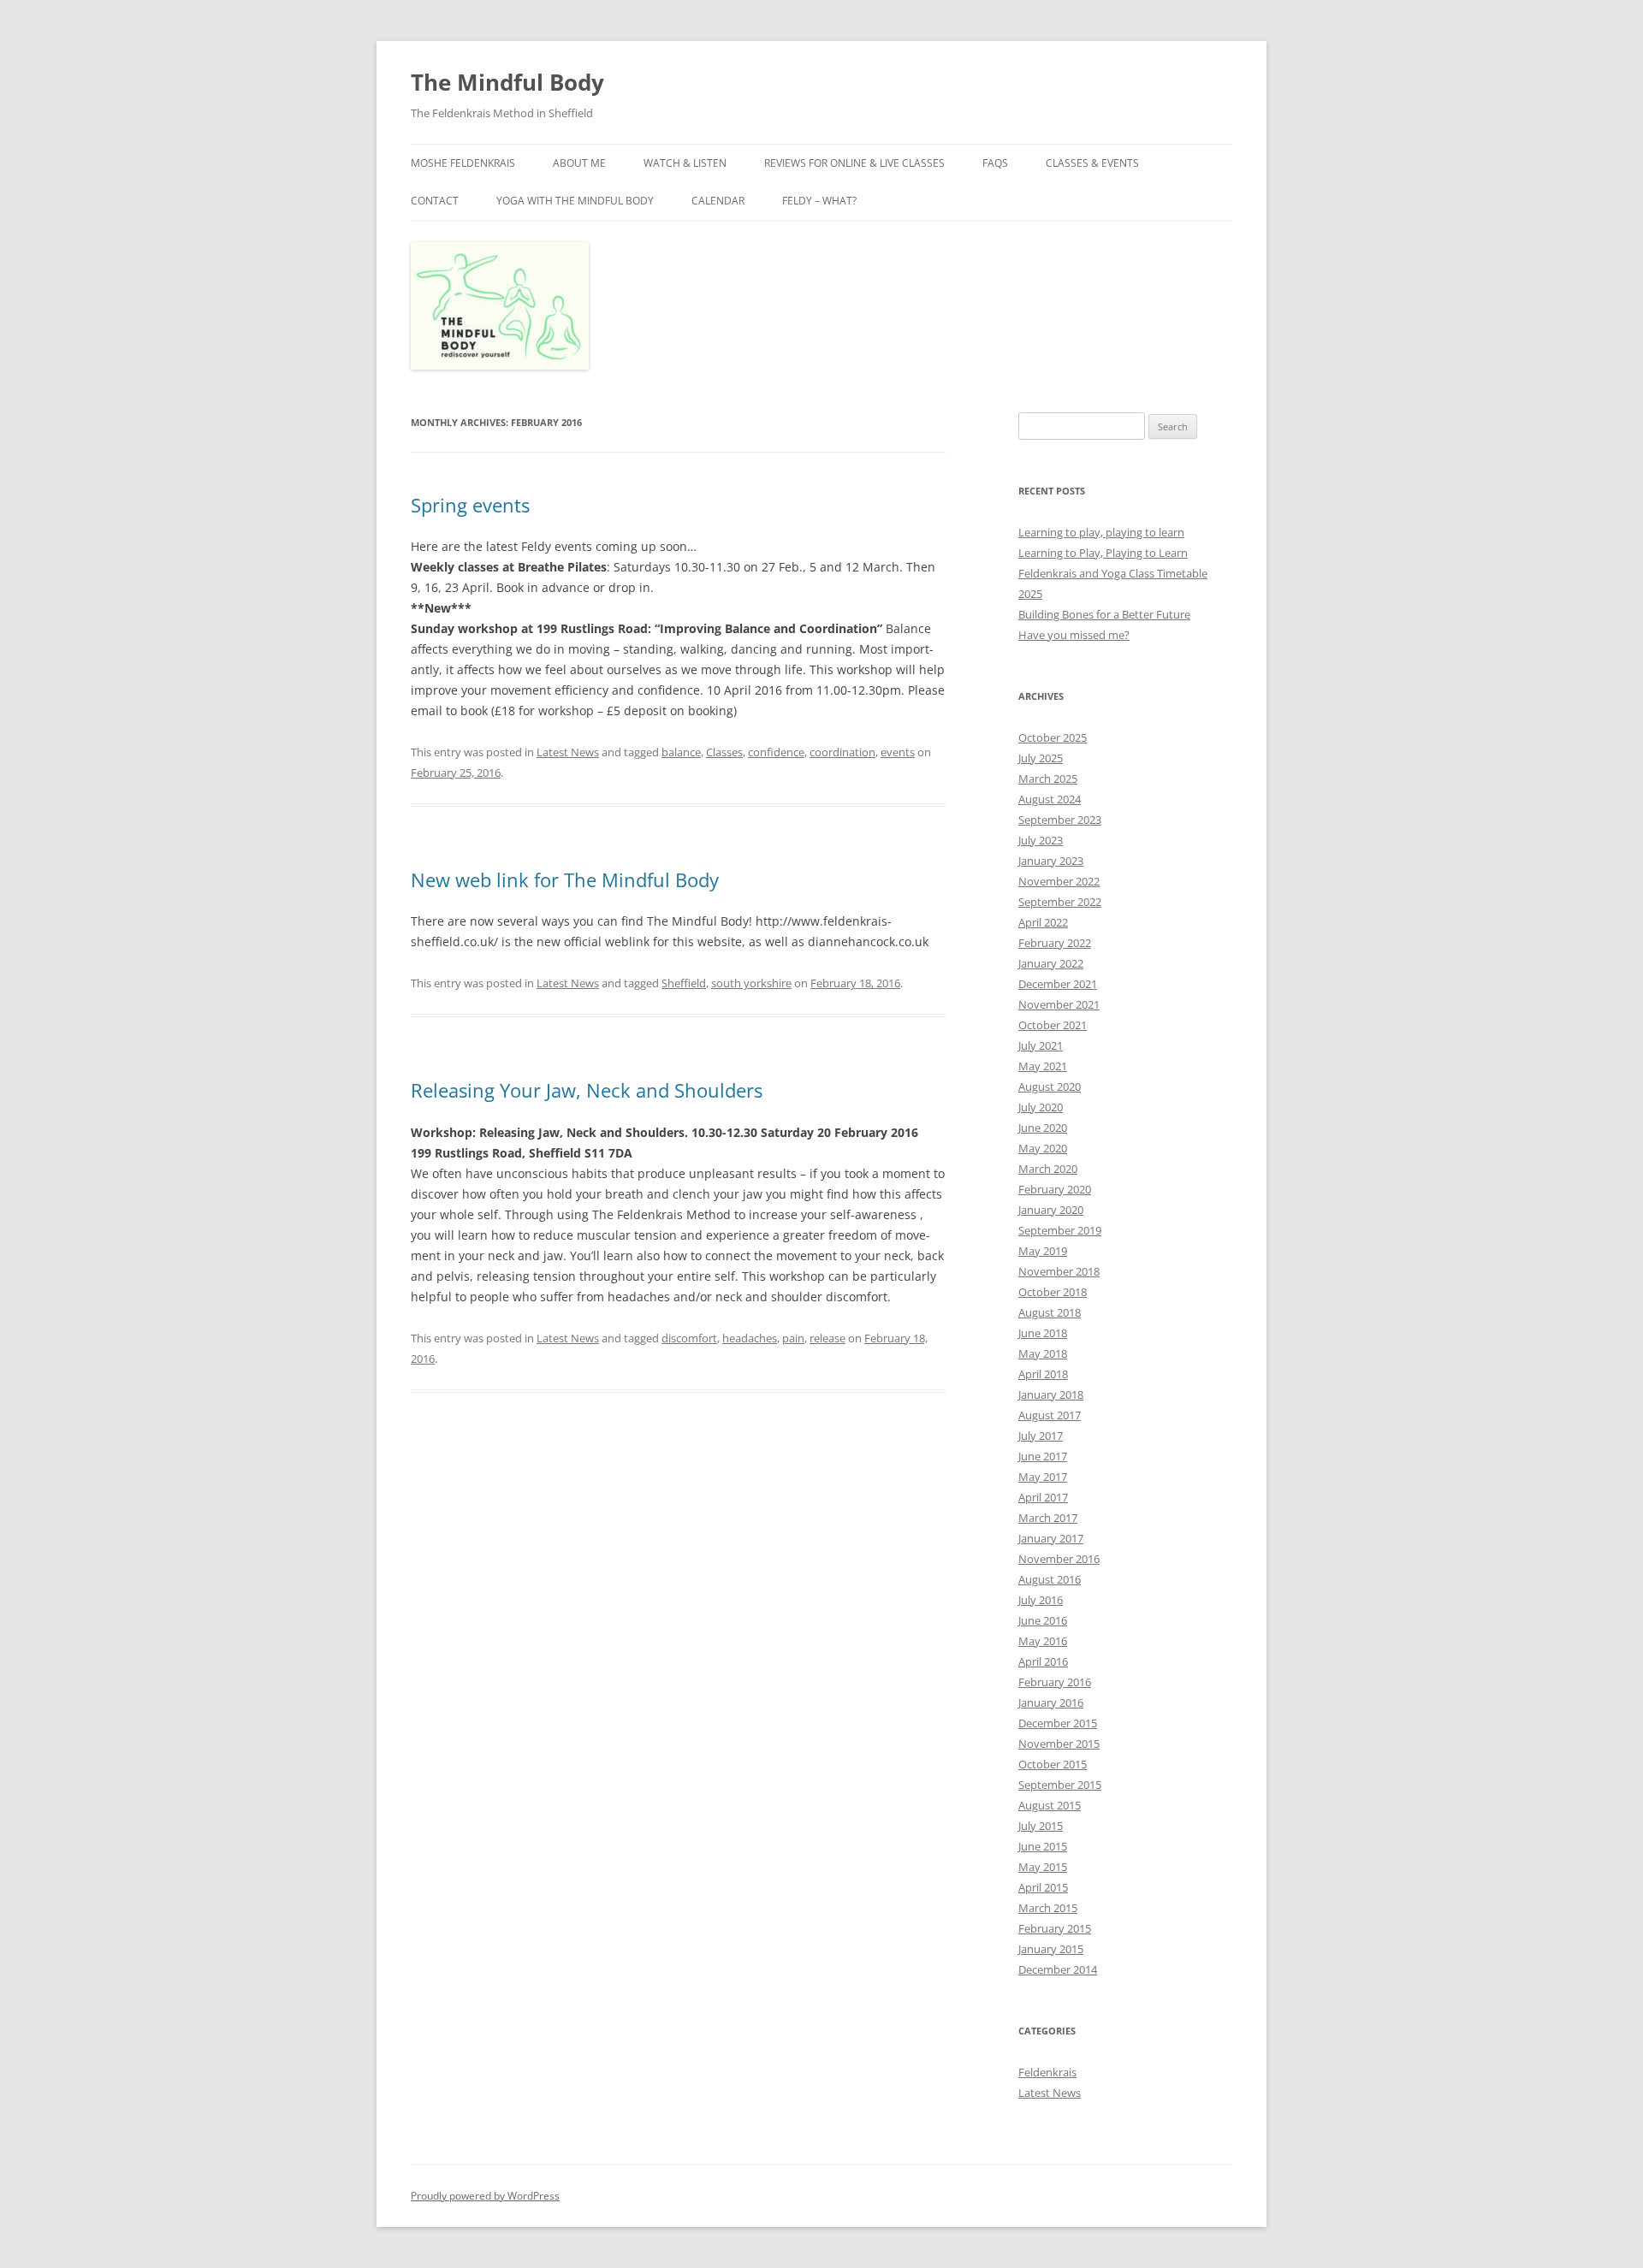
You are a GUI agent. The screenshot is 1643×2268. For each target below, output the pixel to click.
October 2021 (1053, 1025)
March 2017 (1048, 1518)
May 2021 (1043, 1066)
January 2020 (1051, 1210)
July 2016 (1041, 1600)
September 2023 (1060, 820)
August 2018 (1050, 1312)
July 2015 (1041, 1826)
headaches (750, 1338)
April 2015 (1043, 1887)
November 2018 (1059, 1271)
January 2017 (1051, 1538)
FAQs (995, 163)
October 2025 (1053, 737)
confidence (776, 752)
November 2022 (1059, 881)
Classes (724, 752)
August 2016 (1050, 1579)
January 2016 (1051, 1702)
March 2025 (1048, 779)
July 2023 (1041, 840)
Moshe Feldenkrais (463, 163)
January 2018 (1051, 1395)
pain (793, 1338)
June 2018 (1043, 1333)
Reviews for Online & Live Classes (854, 163)
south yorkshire (751, 983)
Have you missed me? (1074, 635)
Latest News (568, 752)
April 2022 (1043, 922)
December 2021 (1058, 984)
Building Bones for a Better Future (1104, 614)
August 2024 (1050, 799)
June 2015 (1043, 1846)
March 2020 (1048, 1169)
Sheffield (684, 983)
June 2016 (1043, 1620)
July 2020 (1041, 1107)
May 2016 (1043, 1641)
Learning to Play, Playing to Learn (1103, 553)
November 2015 (1059, 1744)
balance (681, 752)
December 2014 (1058, 1969)
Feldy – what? (819, 201)
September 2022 (1060, 902)
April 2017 (1043, 1497)
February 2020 (1055, 1189)
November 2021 (1059, 1004)
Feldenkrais (1047, 2072)
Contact (435, 201)
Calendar (718, 201)
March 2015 (1048, 1908)
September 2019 (1060, 1230)
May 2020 (1043, 1148)
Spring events (470, 505)
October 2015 (1053, 1764)
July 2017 (1041, 1436)
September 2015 (1060, 1785)
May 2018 (1043, 1353)
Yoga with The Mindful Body (575, 201)
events (898, 752)
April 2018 (1043, 1374)
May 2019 (1043, 1251)
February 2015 (1055, 1928)
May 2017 (1043, 1477)
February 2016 (1055, 1682)
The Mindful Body (507, 82)
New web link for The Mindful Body (565, 879)
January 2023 (1051, 861)
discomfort (689, 1338)
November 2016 (1059, 1559)
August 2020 (1050, 1087)
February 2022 (1055, 943)
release (827, 1338)
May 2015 (1043, 1867)
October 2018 (1053, 1292)
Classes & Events (1092, 163)
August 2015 (1050, 1805)
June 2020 (1043, 1128)
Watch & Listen (685, 163)
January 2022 (1051, 963)
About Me (579, 163)
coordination (842, 752)
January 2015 (1051, 1949)
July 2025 (1041, 758)
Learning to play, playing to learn (1101, 532)
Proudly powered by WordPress (485, 2196)
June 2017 (1043, 1456)
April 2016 (1043, 1661)
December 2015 (1058, 1723)
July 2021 (1041, 1045)
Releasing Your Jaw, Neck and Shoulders (587, 1090)
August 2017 (1050, 1415)
